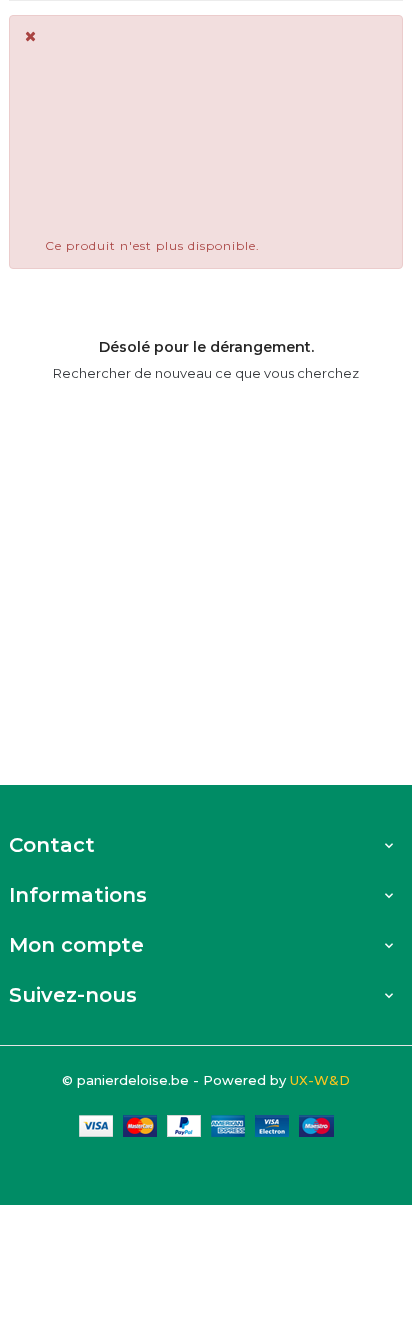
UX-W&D (320, 1080)
